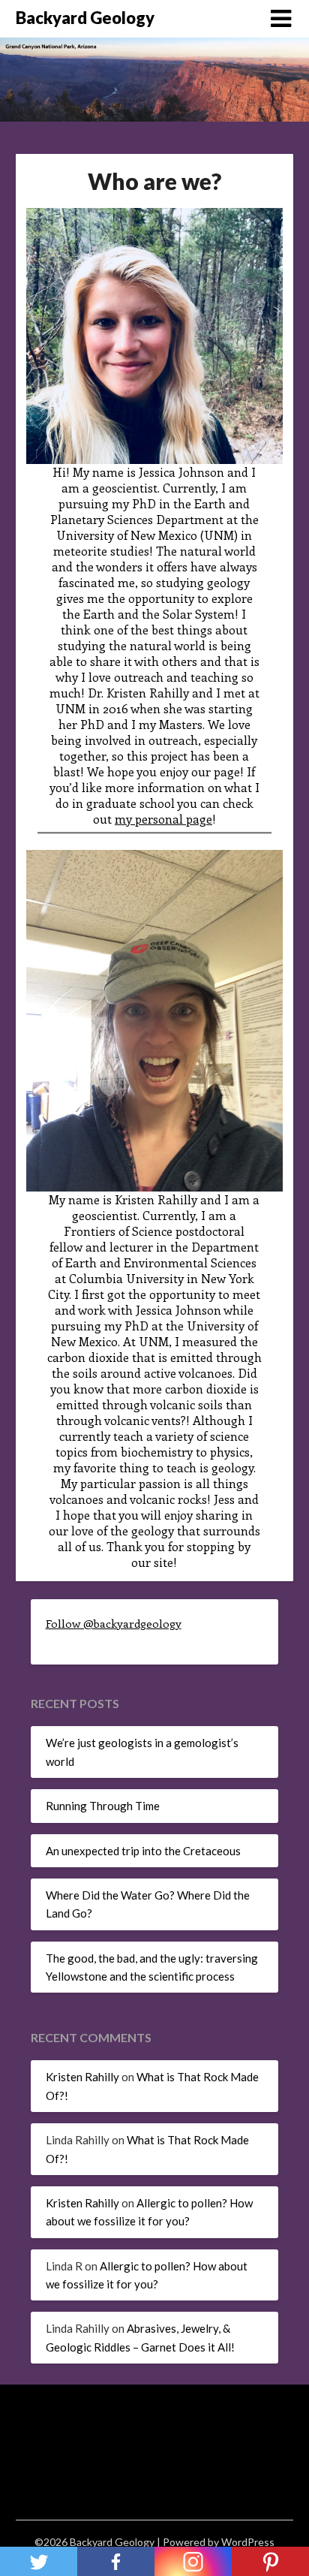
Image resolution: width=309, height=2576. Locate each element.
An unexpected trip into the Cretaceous (143, 1851)
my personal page (163, 819)
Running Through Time (103, 1806)
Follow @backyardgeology (114, 1623)
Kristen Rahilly (82, 2077)
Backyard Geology (85, 18)
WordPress (248, 2542)
